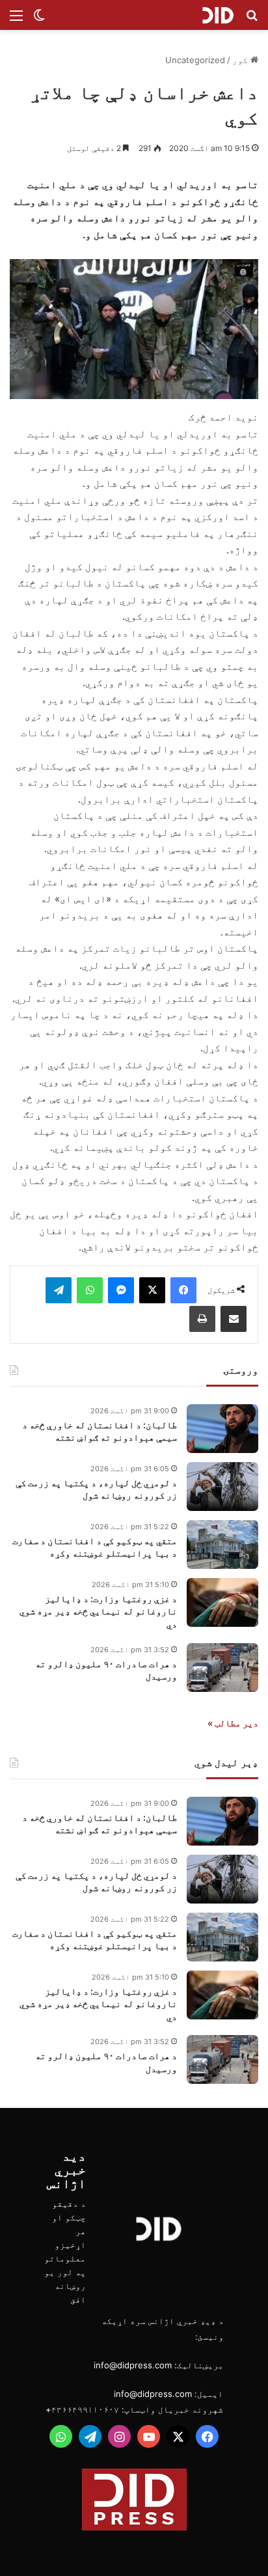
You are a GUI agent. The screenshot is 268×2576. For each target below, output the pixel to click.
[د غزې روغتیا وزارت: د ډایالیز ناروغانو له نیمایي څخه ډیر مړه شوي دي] (222, 1602)
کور (241, 60)
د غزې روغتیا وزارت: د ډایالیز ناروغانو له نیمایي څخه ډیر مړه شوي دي (98, 1611)
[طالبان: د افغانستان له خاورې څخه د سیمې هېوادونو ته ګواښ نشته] (222, 1429)
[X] (152, 1290)
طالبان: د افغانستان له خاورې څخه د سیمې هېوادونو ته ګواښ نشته (100, 1431)
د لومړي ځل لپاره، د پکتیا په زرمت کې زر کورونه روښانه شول (96, 1489)
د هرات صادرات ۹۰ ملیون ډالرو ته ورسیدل (106, 1670)
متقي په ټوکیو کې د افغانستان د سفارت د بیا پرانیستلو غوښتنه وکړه (95, 1547)
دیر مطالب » (233, 1723)
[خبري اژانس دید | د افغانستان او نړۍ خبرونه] (218, 15)
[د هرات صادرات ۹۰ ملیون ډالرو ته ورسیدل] (222, 1668)
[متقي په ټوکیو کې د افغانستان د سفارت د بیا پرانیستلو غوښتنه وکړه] (222, 1544)
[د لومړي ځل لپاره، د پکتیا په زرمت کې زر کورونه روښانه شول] (222, 1487)
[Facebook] (183, 1290)
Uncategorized (195, 60)
